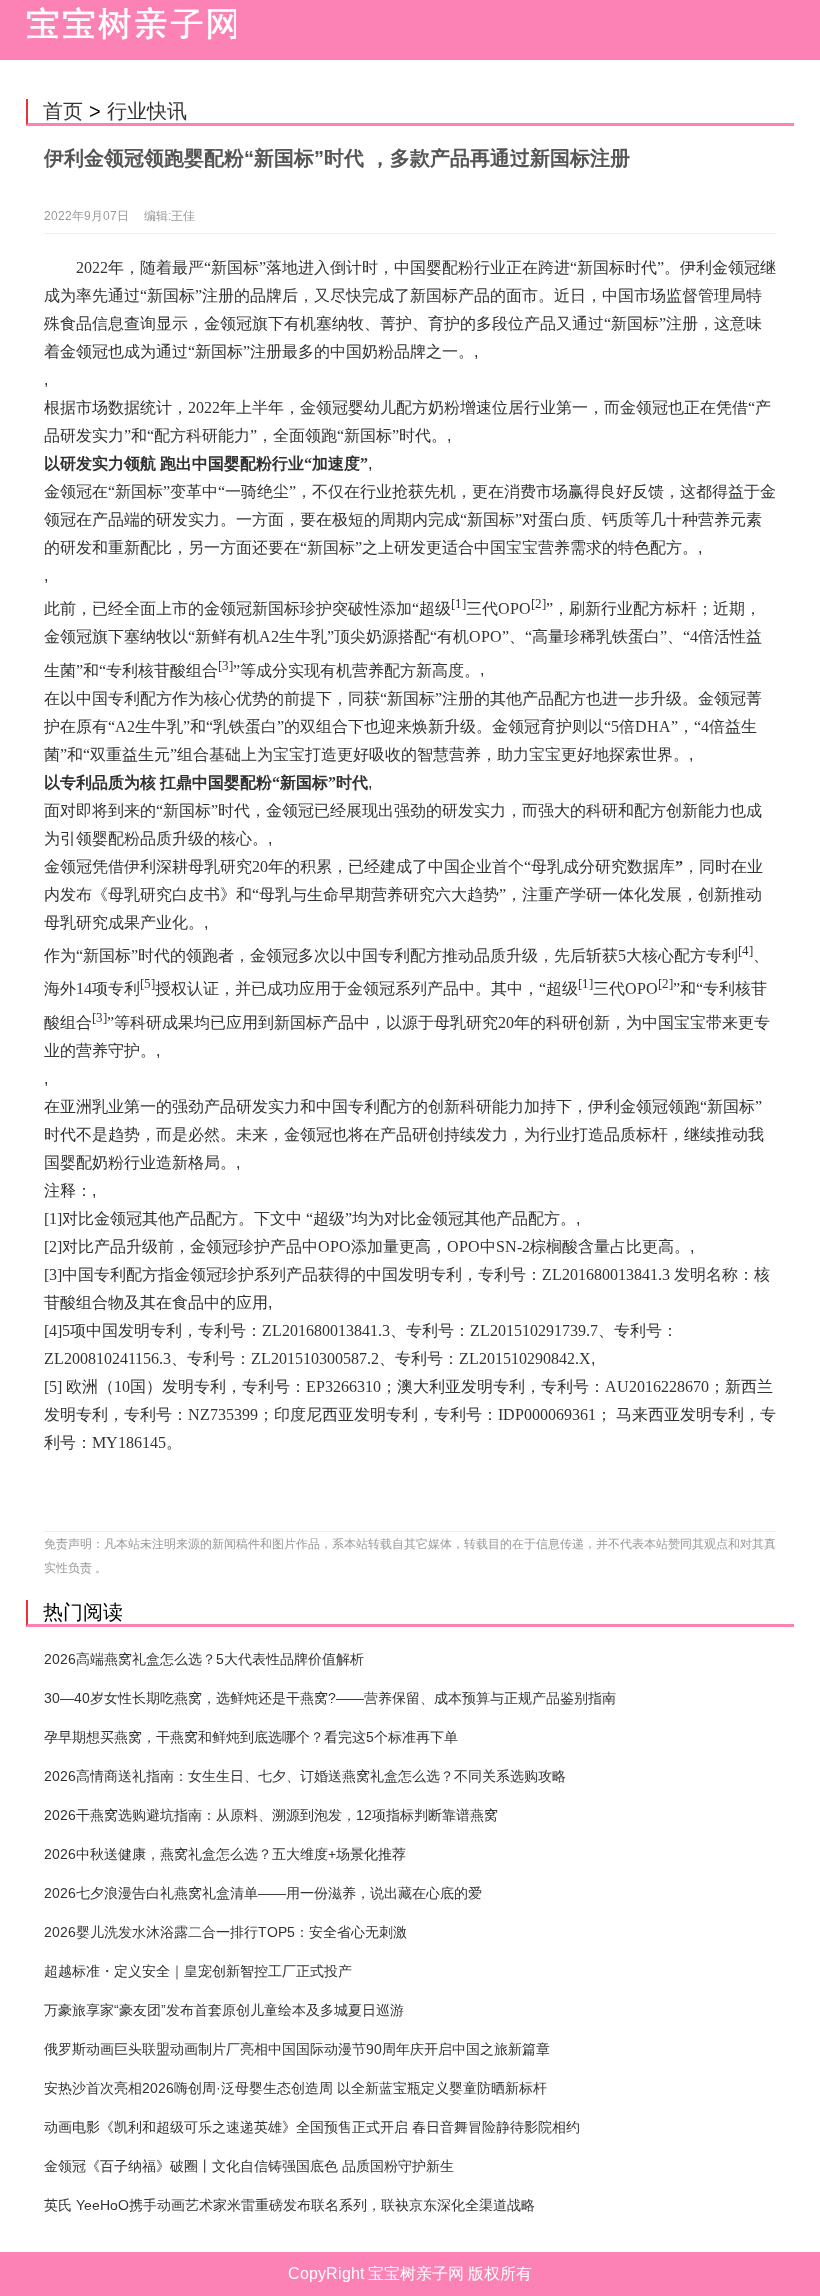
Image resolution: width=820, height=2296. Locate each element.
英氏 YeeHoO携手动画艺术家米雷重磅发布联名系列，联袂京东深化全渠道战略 (289, 2205)
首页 (63, 111)
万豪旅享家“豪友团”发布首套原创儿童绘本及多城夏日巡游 (224, 2010)
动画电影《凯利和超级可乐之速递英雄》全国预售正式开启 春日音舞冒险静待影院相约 (312, 2127)
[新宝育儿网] (126, 30)
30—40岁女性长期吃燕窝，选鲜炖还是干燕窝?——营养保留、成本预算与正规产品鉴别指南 (330, 1698)
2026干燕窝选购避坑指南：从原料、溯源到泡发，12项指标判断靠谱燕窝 (271, 1815)
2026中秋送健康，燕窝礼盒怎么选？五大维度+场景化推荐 (225, 1854)
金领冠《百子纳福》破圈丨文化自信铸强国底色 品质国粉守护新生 (249, 2166)
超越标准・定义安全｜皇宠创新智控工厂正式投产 (198, 1971)
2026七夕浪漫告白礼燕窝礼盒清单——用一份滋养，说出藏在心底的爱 (263, 1893)
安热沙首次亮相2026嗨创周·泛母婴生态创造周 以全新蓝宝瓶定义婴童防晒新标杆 (295, 2088)
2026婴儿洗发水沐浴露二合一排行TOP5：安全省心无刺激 (225, 1932)
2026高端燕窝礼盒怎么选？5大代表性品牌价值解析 (204, 1659)
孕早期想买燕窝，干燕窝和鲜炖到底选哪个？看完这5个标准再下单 (251, 1737)
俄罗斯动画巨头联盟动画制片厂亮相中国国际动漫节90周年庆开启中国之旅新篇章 (297, 2049)
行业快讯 (147, 111)
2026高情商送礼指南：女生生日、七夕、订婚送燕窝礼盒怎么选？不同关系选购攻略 (305, 1776)
